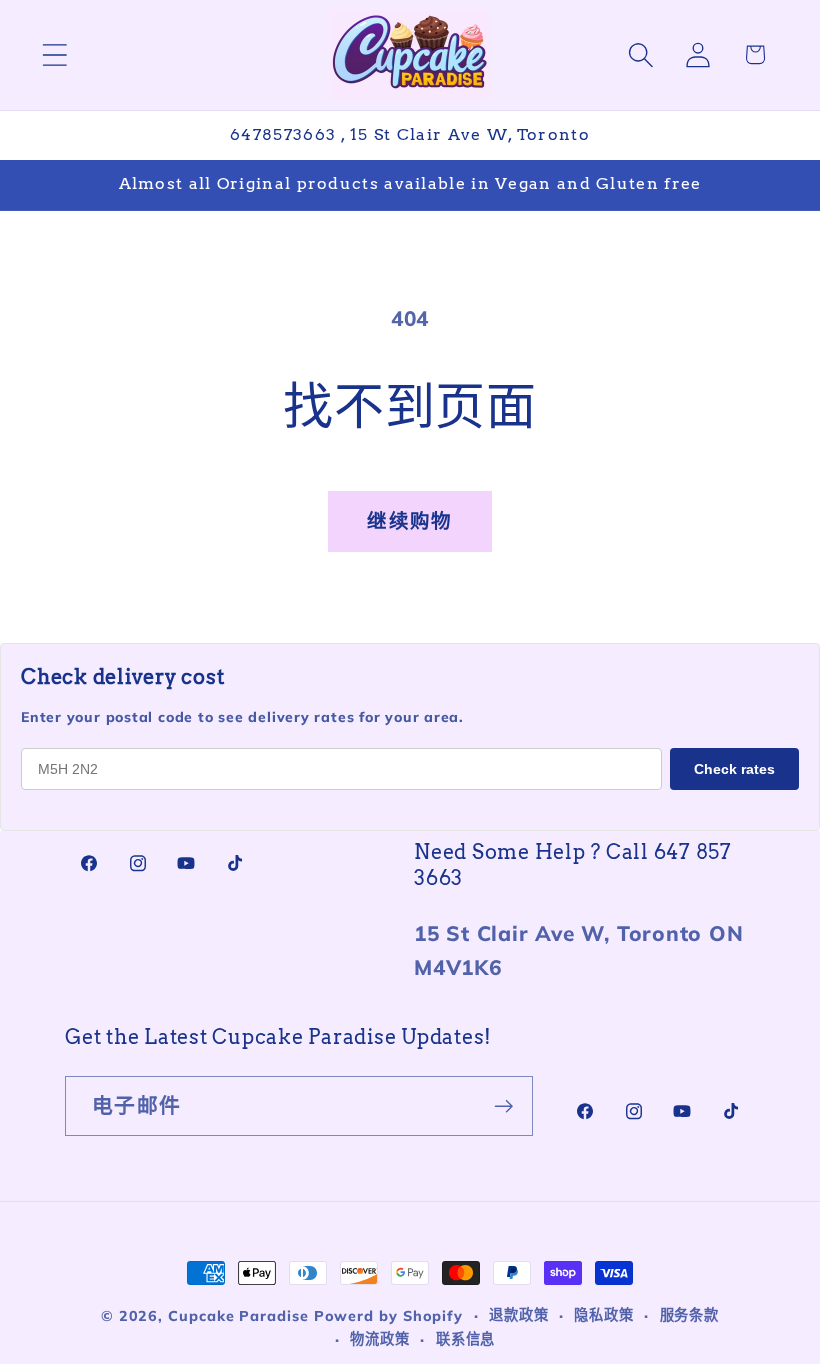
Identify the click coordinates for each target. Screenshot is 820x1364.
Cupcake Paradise (238, 1316)
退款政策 (519, 1315)
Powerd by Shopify (388, 1316)
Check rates (734, 769)
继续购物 (409, 520)
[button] (54, 54)
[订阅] (503, 1106)
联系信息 (466, 1339)
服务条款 (690, 1315)
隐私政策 (604, 1315)
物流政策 (380, 1339)
